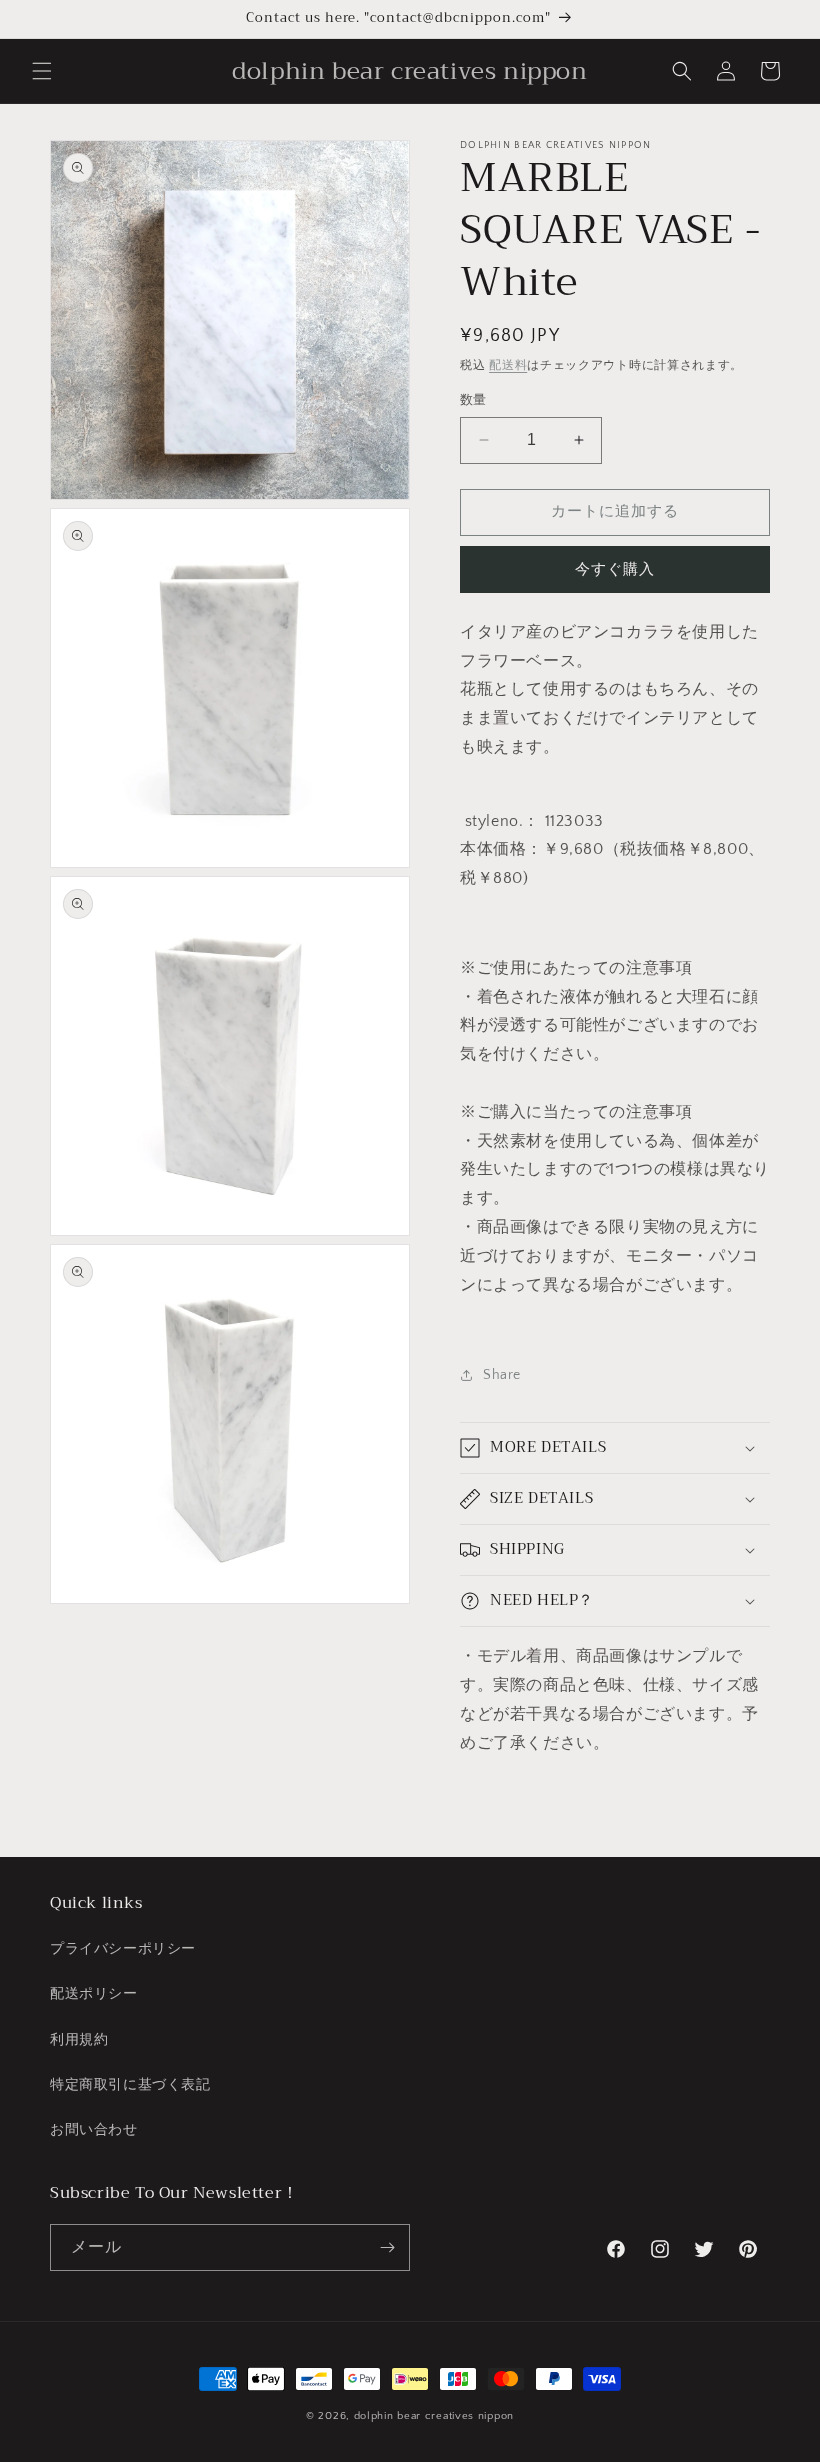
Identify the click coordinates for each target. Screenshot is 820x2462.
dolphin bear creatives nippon (434, 2416)
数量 (473, 400)
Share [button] (502, 1375)
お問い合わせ (94, 2130)
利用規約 (79, 2040)
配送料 (508, 365)
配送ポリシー (94, 1994)
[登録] (387, 2247)
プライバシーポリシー (123, 1949)
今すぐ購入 (615, 569)
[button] (42, 71)
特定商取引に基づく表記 (130, 2085)
